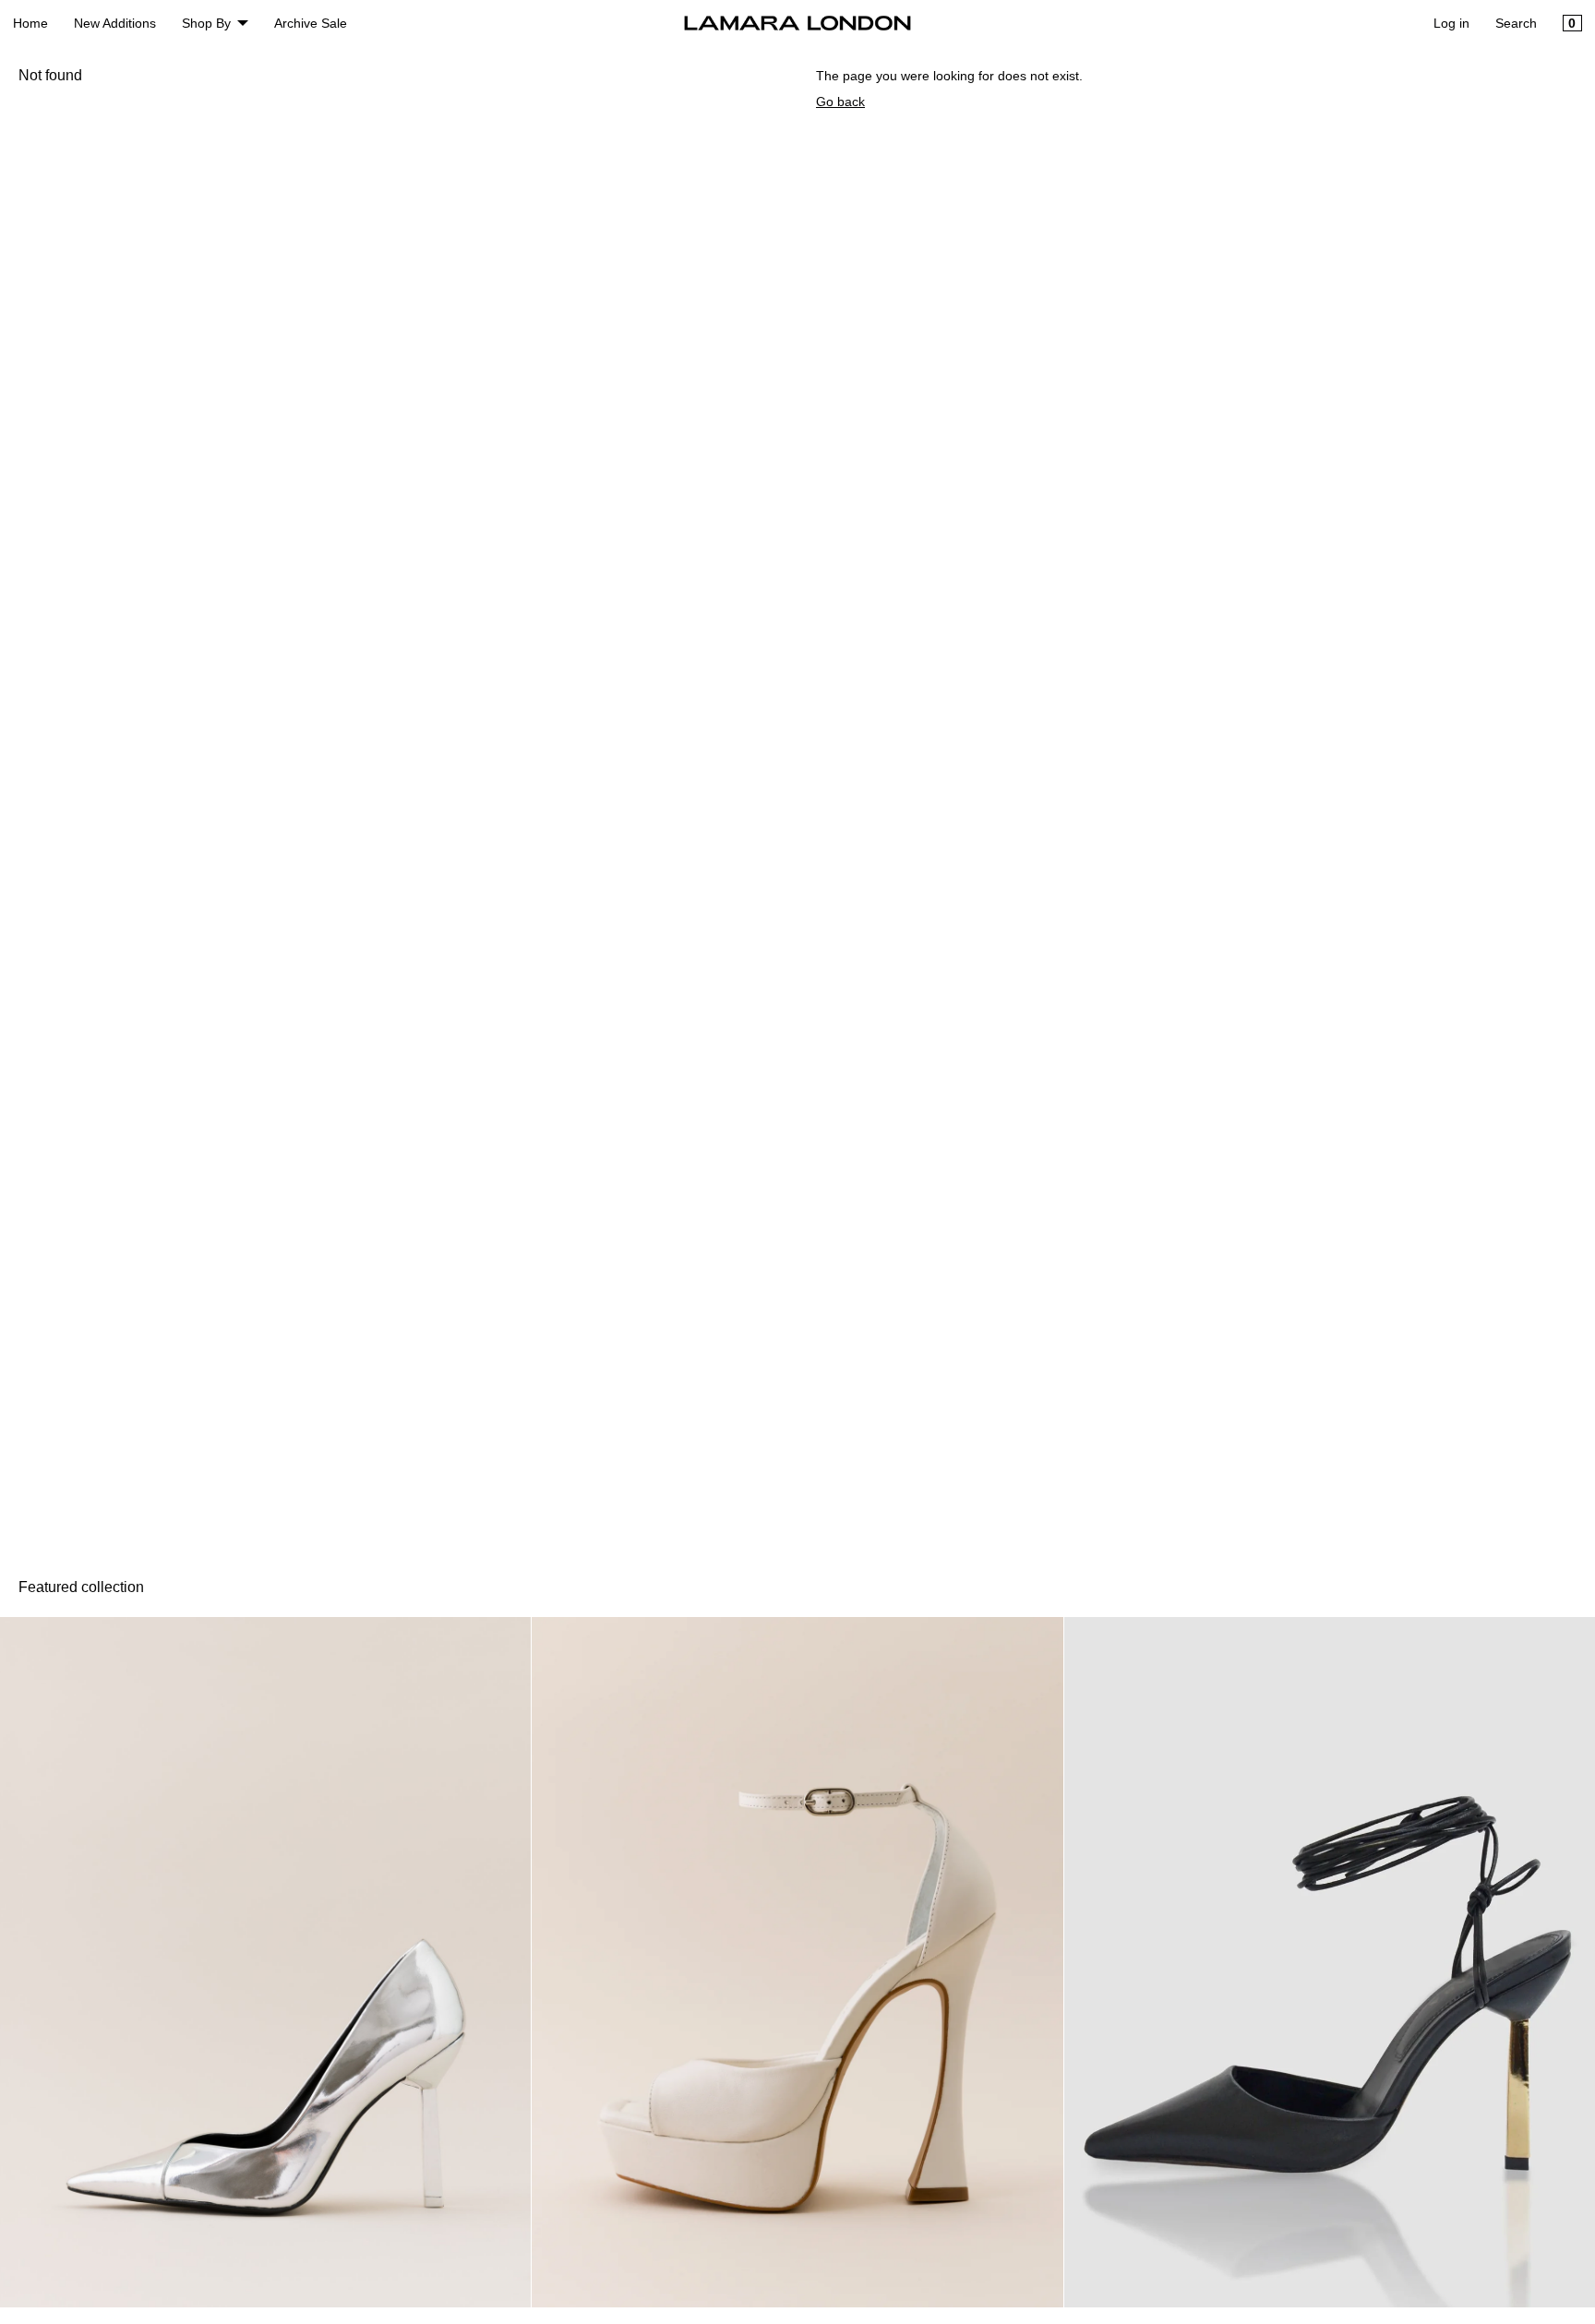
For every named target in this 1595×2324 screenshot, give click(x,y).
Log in (1451, 23)
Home (30, 23)
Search (1516, 23)
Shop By (206, 23)
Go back (840, 102)
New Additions (115, 23)
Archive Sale (311, 23)
